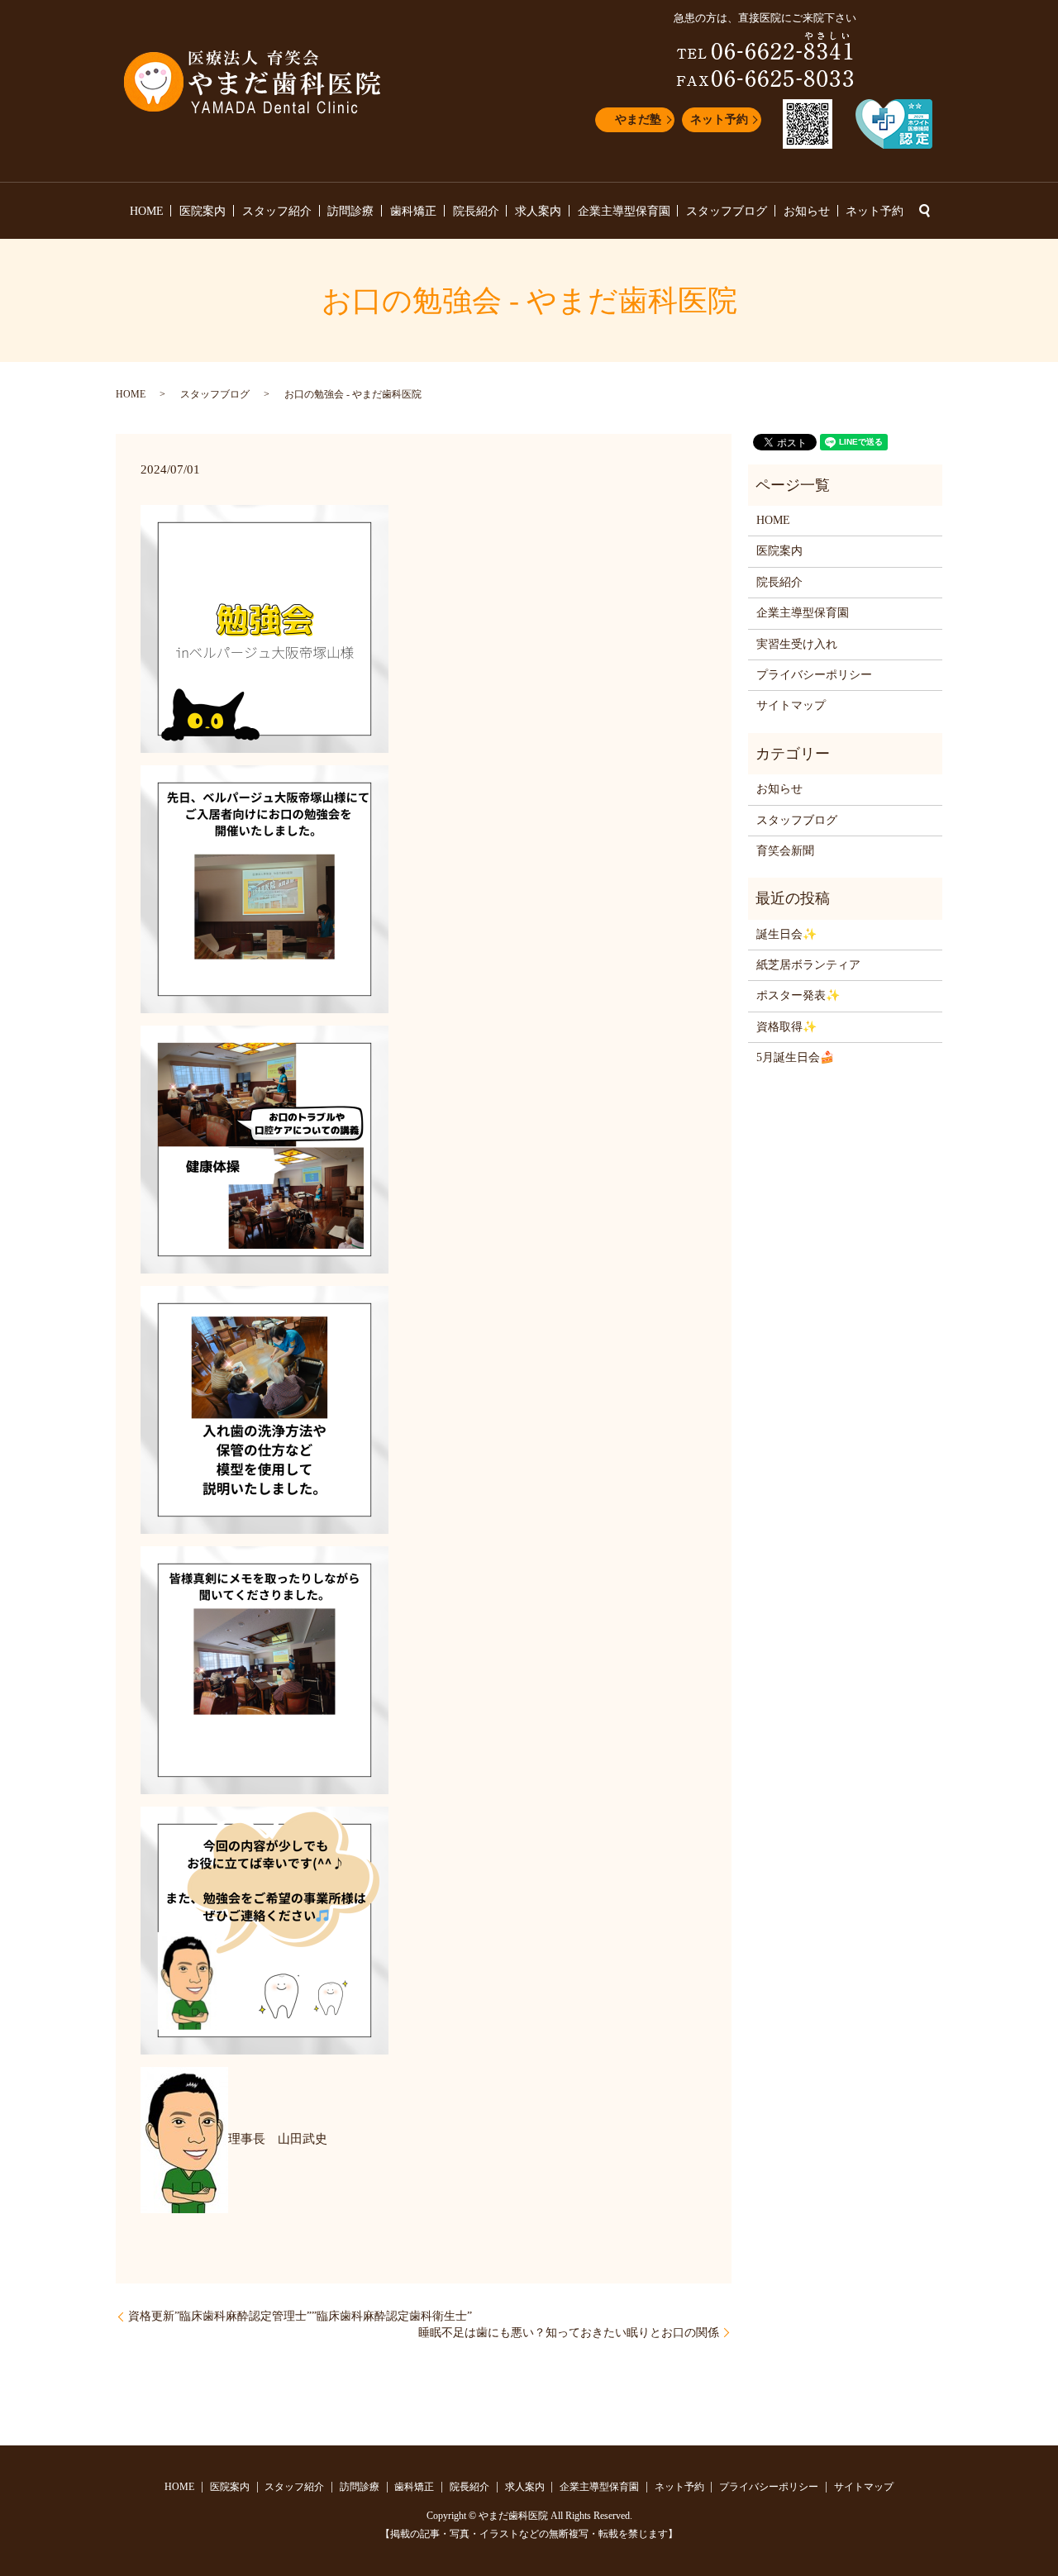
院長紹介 (476, 211)
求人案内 (538, 211)
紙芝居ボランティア (808, 965)
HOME (147, 211)
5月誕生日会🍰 (795, 1057)
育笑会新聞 (785, 851)
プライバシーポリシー (814, 675)
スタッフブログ (727, 211)
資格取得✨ (786, 1027)
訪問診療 (350, 211)
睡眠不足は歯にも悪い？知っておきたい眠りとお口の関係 (569, 2333)
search (924, 211)
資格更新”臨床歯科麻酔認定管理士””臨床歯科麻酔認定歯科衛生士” (300, 2316)
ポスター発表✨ (798, 995)
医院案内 (203, 211)
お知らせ (807, 211)
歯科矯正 (413, 211)
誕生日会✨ (786, 934)
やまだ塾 (638, 119)
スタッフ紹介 (277, 211)
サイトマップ (791, 705)
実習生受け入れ (797, 644)
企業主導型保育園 (624, 211)
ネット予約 (719, 119)
